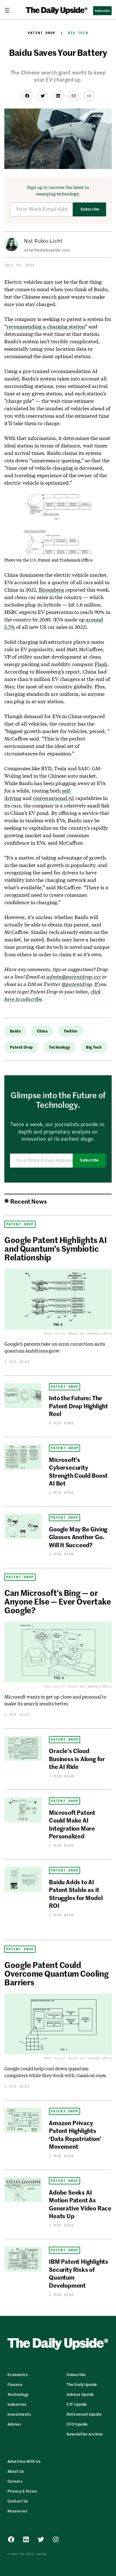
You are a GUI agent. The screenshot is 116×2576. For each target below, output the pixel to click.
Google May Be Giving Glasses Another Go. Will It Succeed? (78, 1537)
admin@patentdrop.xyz (74, 977)
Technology (59, 1047)
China (42, 1031)
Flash (101, 664)
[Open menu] (10, 10)
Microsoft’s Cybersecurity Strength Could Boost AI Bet (78, 1471)
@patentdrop (77, 984)
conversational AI (53, 798)
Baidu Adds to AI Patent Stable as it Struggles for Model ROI (76, 1893)
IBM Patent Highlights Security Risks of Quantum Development (79, 2273)
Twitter (71, 1031)
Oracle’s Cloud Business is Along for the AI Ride (77, 1758)
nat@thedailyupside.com (47, 250)
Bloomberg (51, 590)
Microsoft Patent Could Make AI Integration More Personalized (72, 1824)
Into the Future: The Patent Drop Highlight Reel (78, 1406)
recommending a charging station (46, 326)
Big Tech (78, 33)
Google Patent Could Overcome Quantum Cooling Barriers (57, 1973)
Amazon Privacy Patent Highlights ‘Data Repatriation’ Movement (75, 2134)
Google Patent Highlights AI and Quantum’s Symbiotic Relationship (55, 1248)
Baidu (15, 1031)
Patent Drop (42, 33)
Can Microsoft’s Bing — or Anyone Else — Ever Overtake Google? (58, 1601)
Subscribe (90, 209)
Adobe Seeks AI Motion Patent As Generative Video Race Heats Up (80, 2204)
